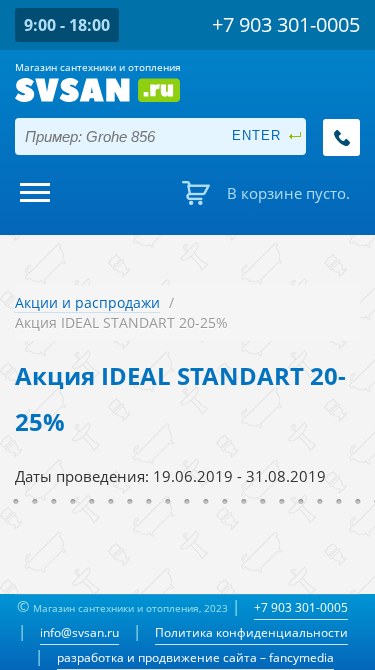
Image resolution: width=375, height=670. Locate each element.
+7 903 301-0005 (301, 607)
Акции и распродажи (87, 302)
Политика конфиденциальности (251, 632)
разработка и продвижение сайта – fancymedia (195, 657)
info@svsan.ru (79, 632)
